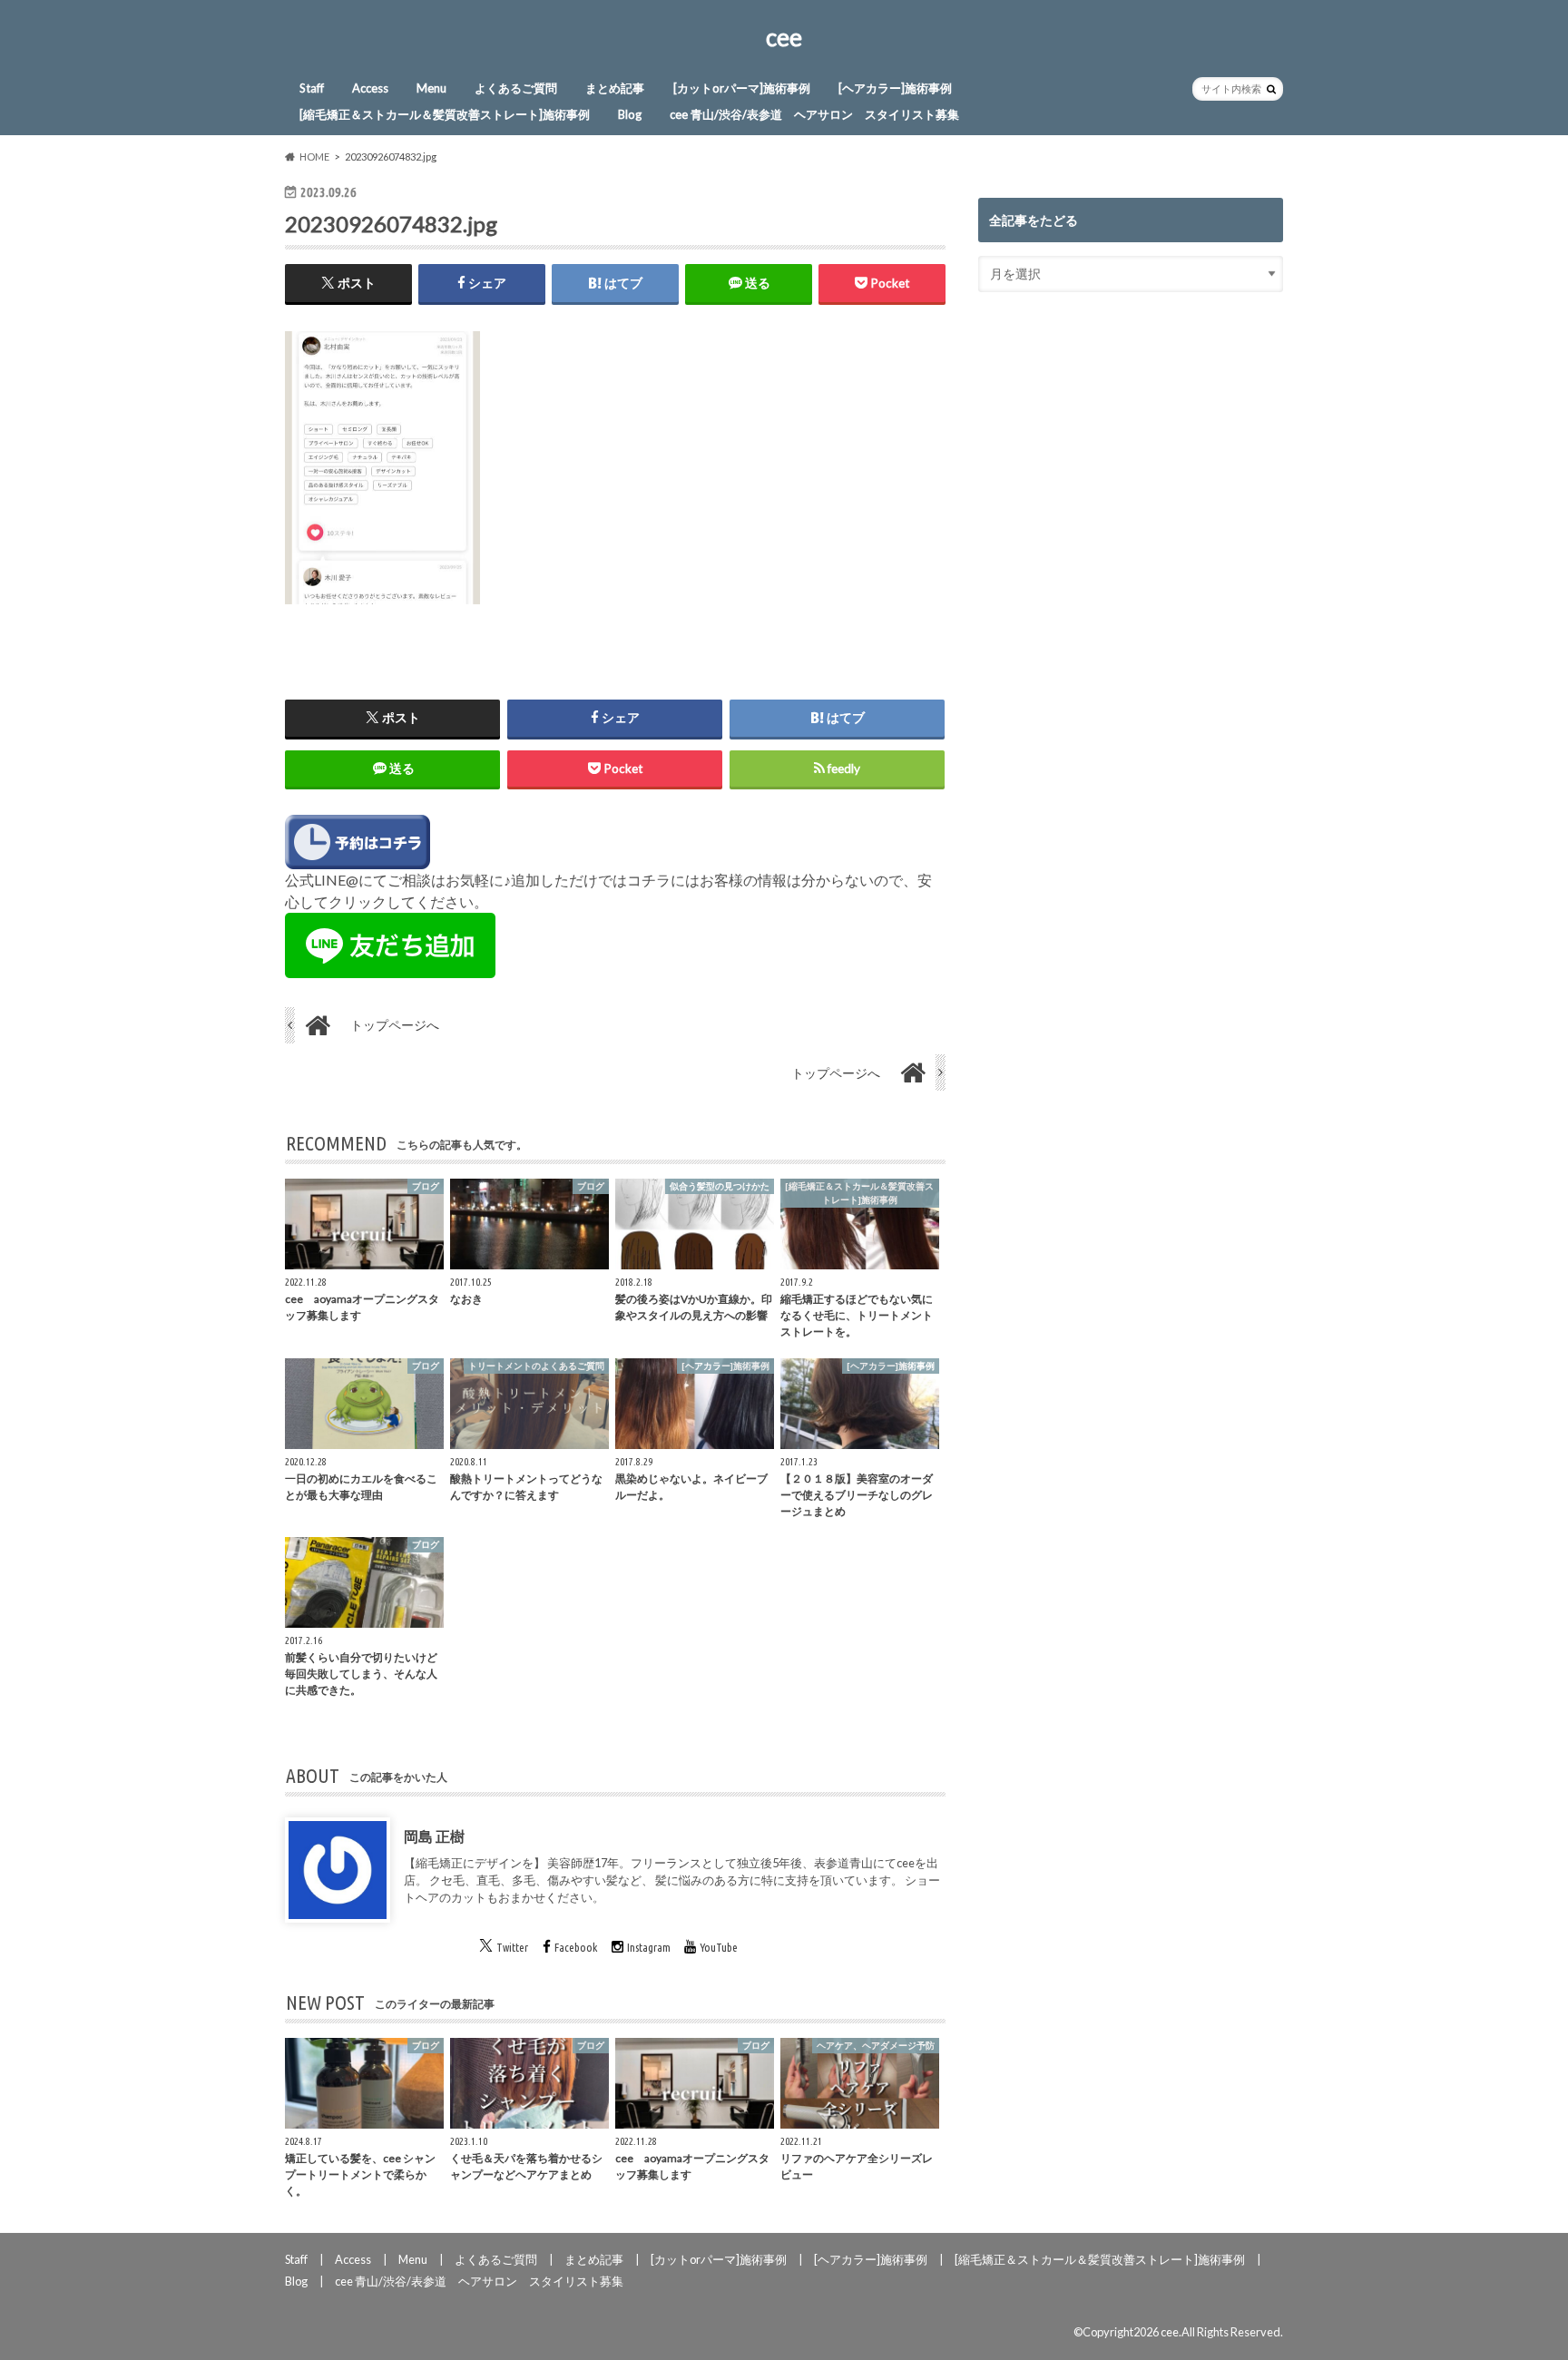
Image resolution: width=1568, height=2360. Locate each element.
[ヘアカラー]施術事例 (895, 88)
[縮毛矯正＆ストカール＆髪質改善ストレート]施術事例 (445, 114)
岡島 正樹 (434, 1836)
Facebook (576, 1947)
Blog (630, 114)
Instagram (649, 1947)
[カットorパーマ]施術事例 (742, 88)
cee (784, 37)
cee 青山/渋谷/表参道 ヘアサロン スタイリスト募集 (814, 114)
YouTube (719, 1947)
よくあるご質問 (516, 88)
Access (370, 88)
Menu (431, 88)
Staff (312, 88)
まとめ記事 (615, 88)
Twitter (512, 1947)
